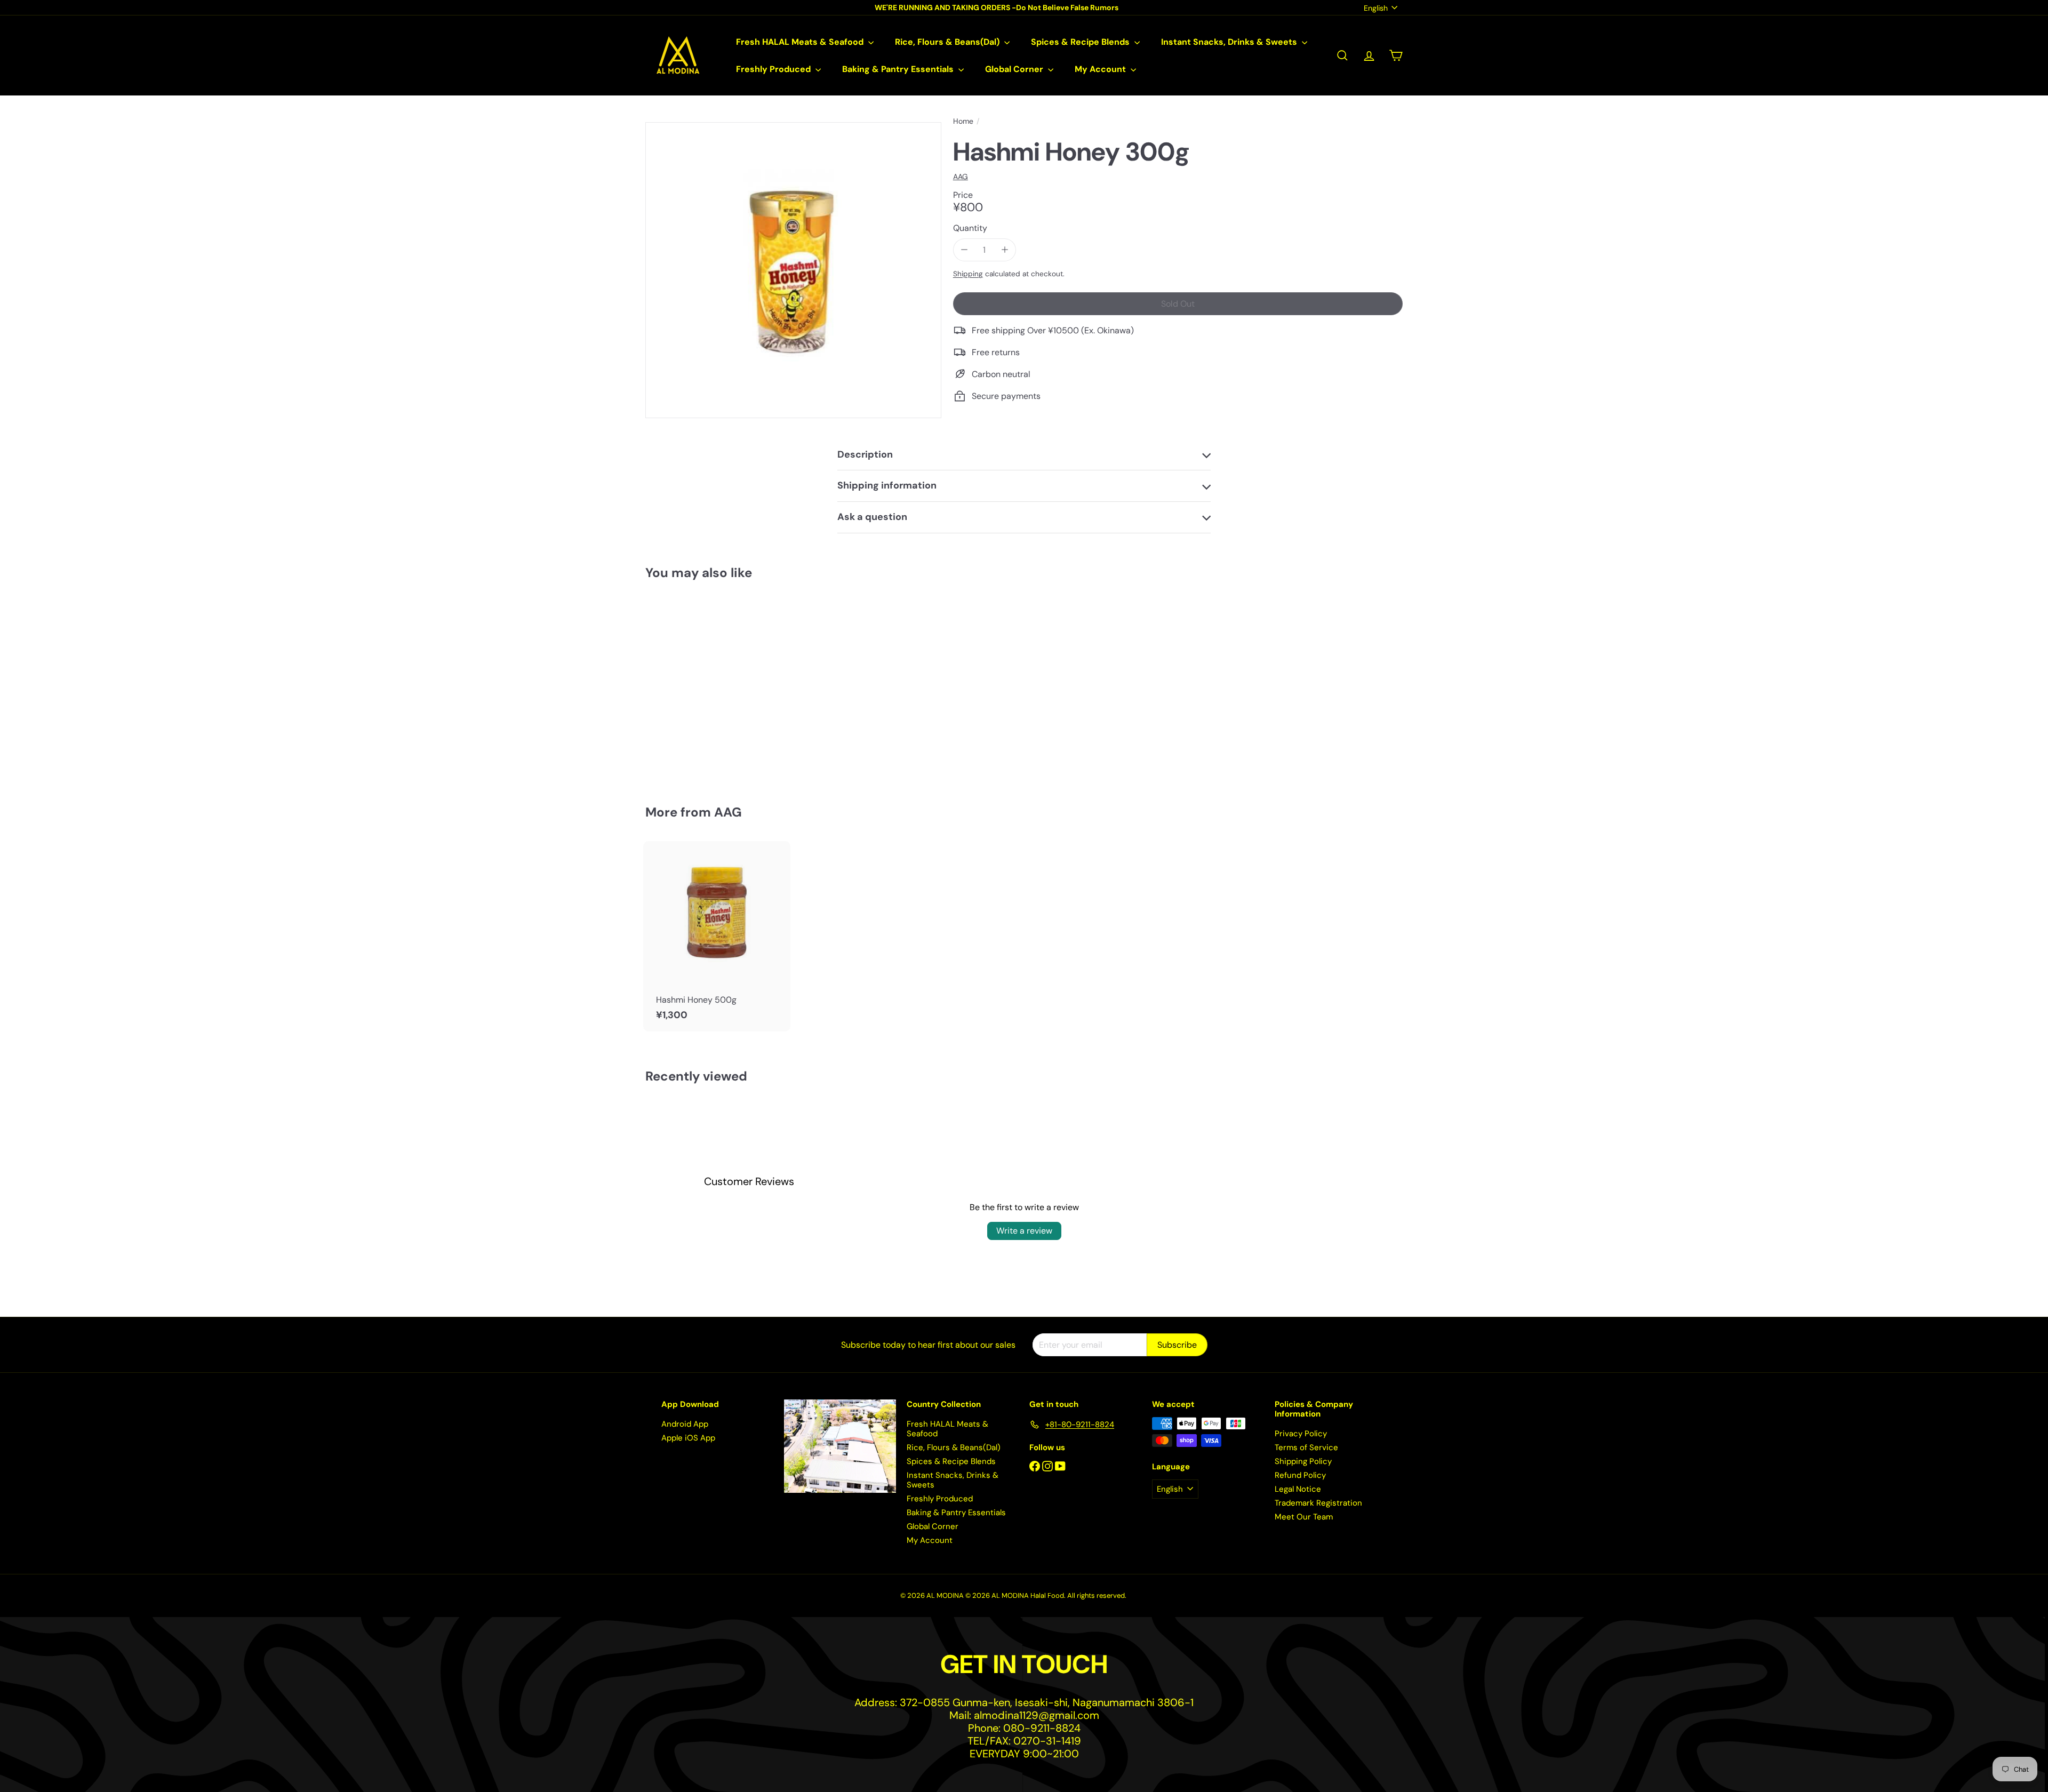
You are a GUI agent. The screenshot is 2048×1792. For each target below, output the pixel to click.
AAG (728, 812)
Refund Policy (1300, 1475)
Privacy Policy (1301, 1434)
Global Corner (1015, 69)
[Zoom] (793, 270)
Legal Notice (1298, 1489)
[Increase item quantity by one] (1005, 250)
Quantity (970, 228)
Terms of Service (1306, 1447)
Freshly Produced (774, 69)
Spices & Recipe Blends (1081, 42)
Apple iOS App (688, 1438)
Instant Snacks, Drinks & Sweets (1230, 42)
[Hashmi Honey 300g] (704, 684)
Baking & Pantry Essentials (899, 69)
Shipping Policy (1303, 1461)
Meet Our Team (1304, 1517)
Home (963, 121)
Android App (685, 1424)
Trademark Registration (1318, 1503)
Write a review (1024, 1231)
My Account (1101, 69)
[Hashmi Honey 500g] (717, 936)
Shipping (968, 274)
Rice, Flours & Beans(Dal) (948, 42)
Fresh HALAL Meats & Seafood (801, 42)
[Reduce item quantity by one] (965, 250)
